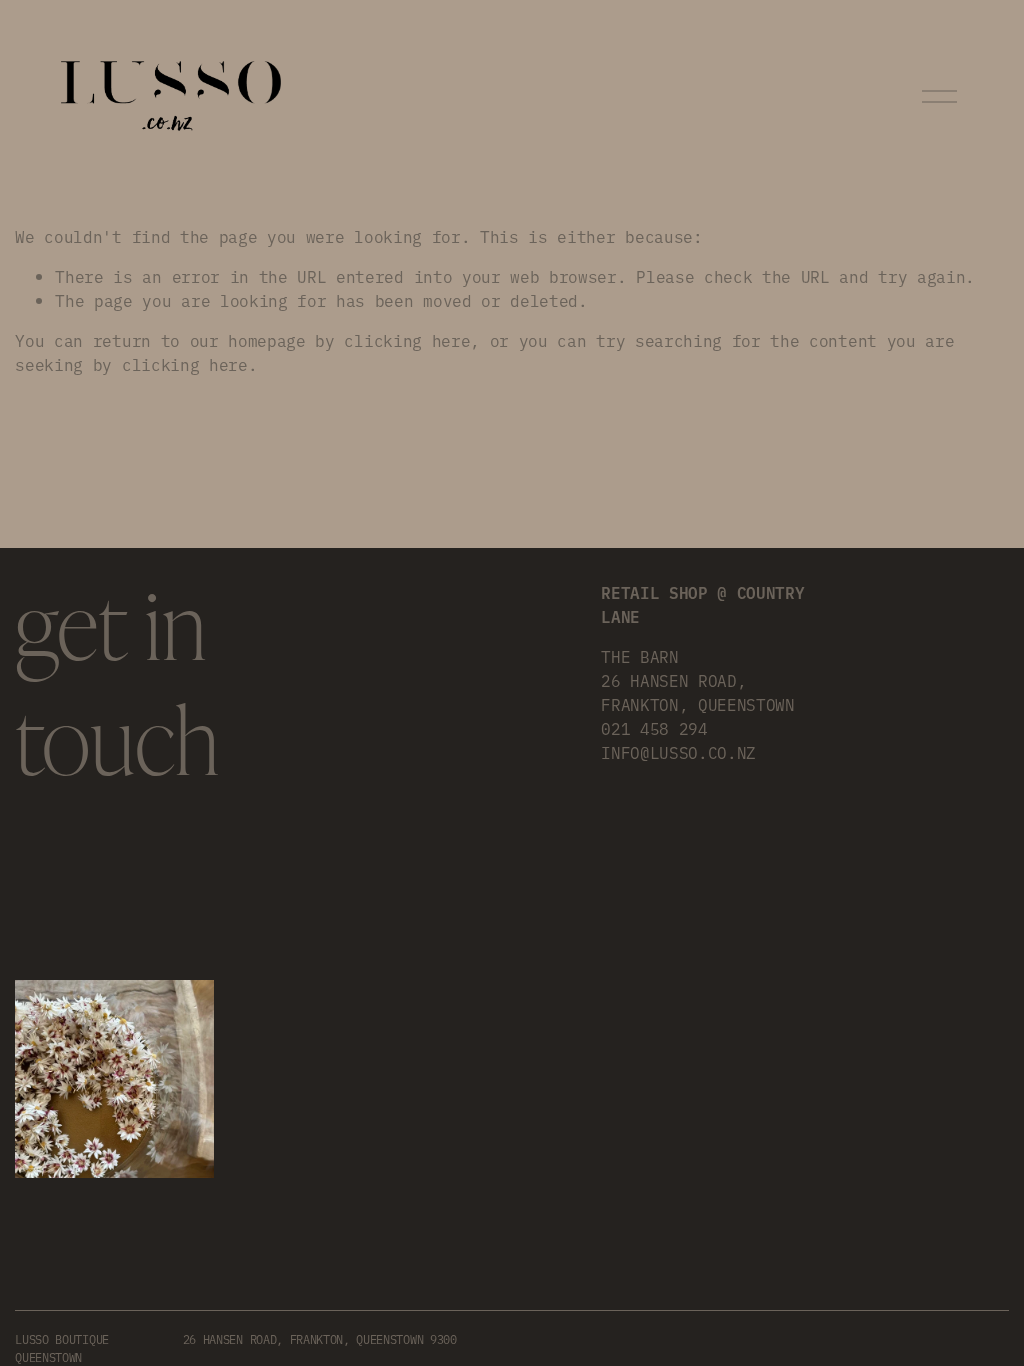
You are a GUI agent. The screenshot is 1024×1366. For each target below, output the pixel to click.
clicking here (407, 340)
